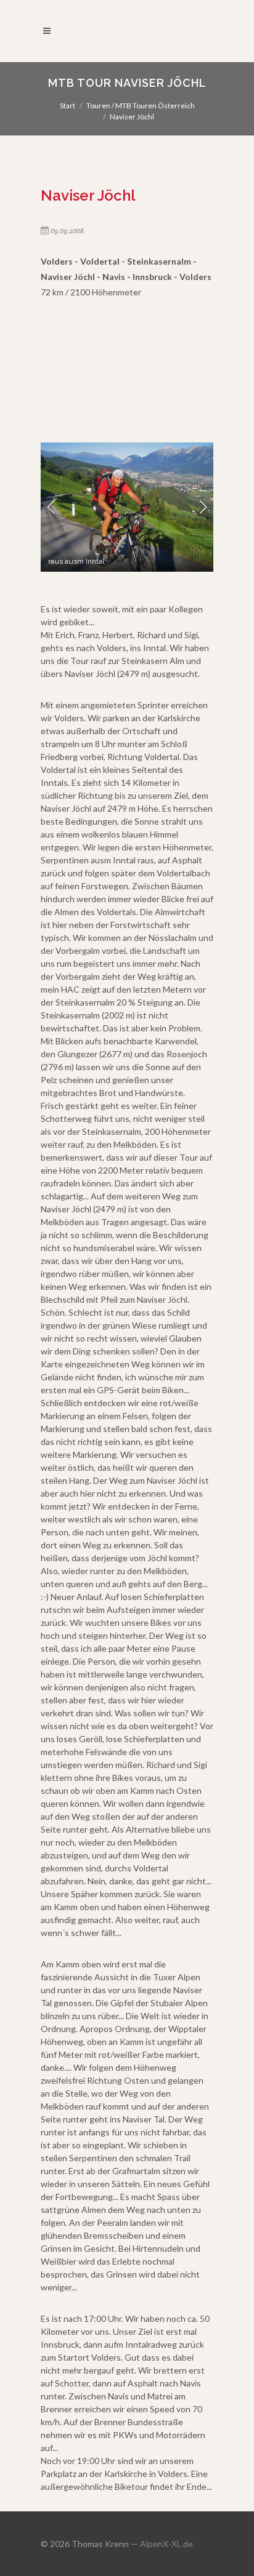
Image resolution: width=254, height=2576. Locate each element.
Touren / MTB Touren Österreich (141, 106)
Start (68, 106)
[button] (51, 507)
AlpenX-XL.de (166, 2544)
